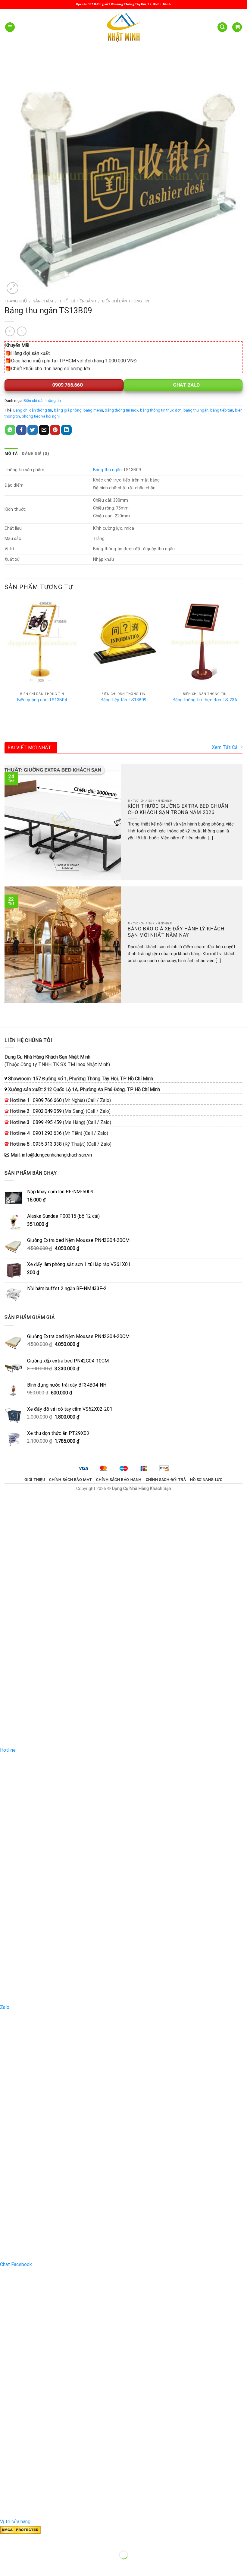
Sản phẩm (43, 301)
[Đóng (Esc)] (6, 2540)
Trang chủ (16, 301)
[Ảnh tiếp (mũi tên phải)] (24, 2565)
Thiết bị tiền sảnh (78, 301)
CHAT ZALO (186, 385)
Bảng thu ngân (107, 470)
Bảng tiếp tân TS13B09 (123, 700)
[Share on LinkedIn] (66, 430)
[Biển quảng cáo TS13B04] (42, 643)
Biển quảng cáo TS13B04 (42, 700)
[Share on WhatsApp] (10, 430)
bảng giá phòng (68, 410)
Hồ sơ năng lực (206, 1480)
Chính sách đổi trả (166, 1480)
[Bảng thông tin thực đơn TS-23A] (205, 643)
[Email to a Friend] (44, 430)
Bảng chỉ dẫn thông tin (33, 410)
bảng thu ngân (196, 410)
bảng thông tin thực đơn (161, 410)
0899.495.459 (47, 1122)
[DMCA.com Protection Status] (20, 2529)
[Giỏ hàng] (237, 27)
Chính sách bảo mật (71, 1480)
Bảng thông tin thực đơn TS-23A (205, 700)
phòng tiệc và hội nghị (41, 416)
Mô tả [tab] (11, 454)
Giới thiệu (35, 1480)
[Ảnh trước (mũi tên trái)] (6, 2565)
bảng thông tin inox (122, 410)
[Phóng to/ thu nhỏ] (24, 2540)
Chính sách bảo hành (119, 1480)
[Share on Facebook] (21, 430)
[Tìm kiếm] (222, 27)
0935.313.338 (47, 1144)
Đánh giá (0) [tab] (36, 454)
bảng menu (93, 410)
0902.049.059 (47, 1111)
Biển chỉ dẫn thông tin (126, 301)
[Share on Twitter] (33, 430)
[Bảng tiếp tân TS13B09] (123, 643)
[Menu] (10, 27)
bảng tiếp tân (222, 410)
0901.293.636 (47, 1133)
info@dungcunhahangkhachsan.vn (57, 1155)
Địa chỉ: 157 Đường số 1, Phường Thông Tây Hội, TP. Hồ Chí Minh (123, 4)
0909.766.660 (67, 385)
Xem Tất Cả (225, 747)
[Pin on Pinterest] (55, 430)
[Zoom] (13, 288)
